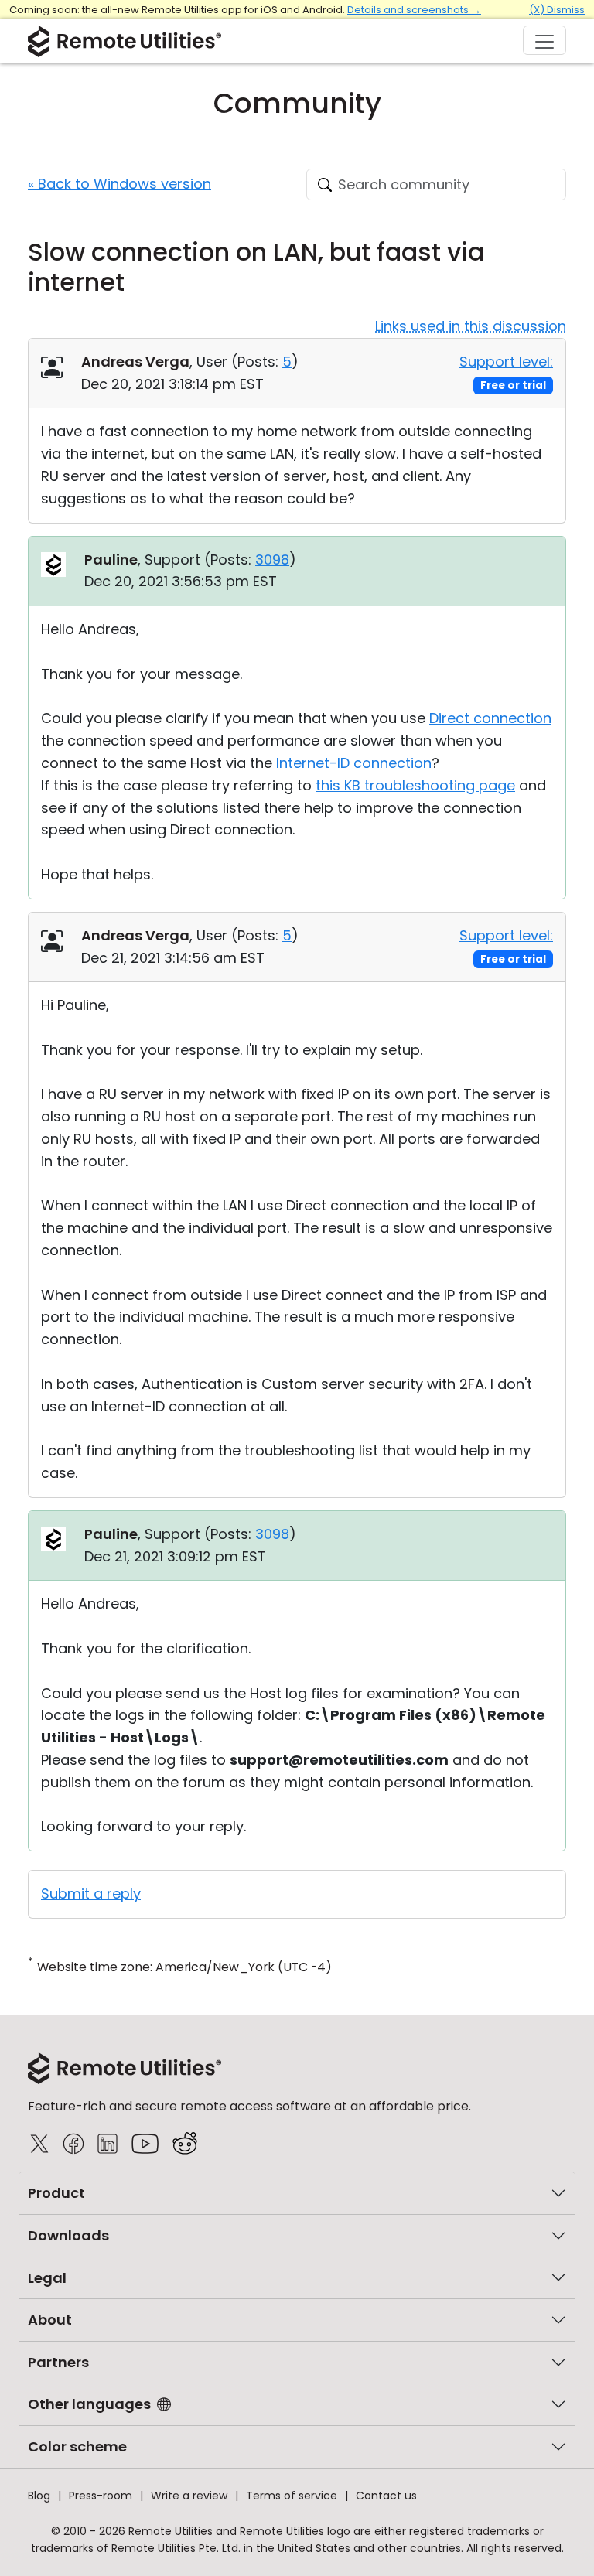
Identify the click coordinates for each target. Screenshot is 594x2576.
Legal (47, 2278)
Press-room (101, 2496)
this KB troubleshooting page (415, 785)
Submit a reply (91, 1894)
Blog (39, 2496)
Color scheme (77, 2446)
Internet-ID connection (354, 763)
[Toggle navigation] (544, 40)
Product (56, 2193)
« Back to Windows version (119, 184)
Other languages (89, 2404)
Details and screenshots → (414, 10)
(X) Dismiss (557, 10)
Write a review (189, 2496)
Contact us (386, 2496)
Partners (58, 2362)
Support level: (506, 362)
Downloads (68, 2235)
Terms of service (292, 2496)
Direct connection (490, 718)
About (50, 2320)
